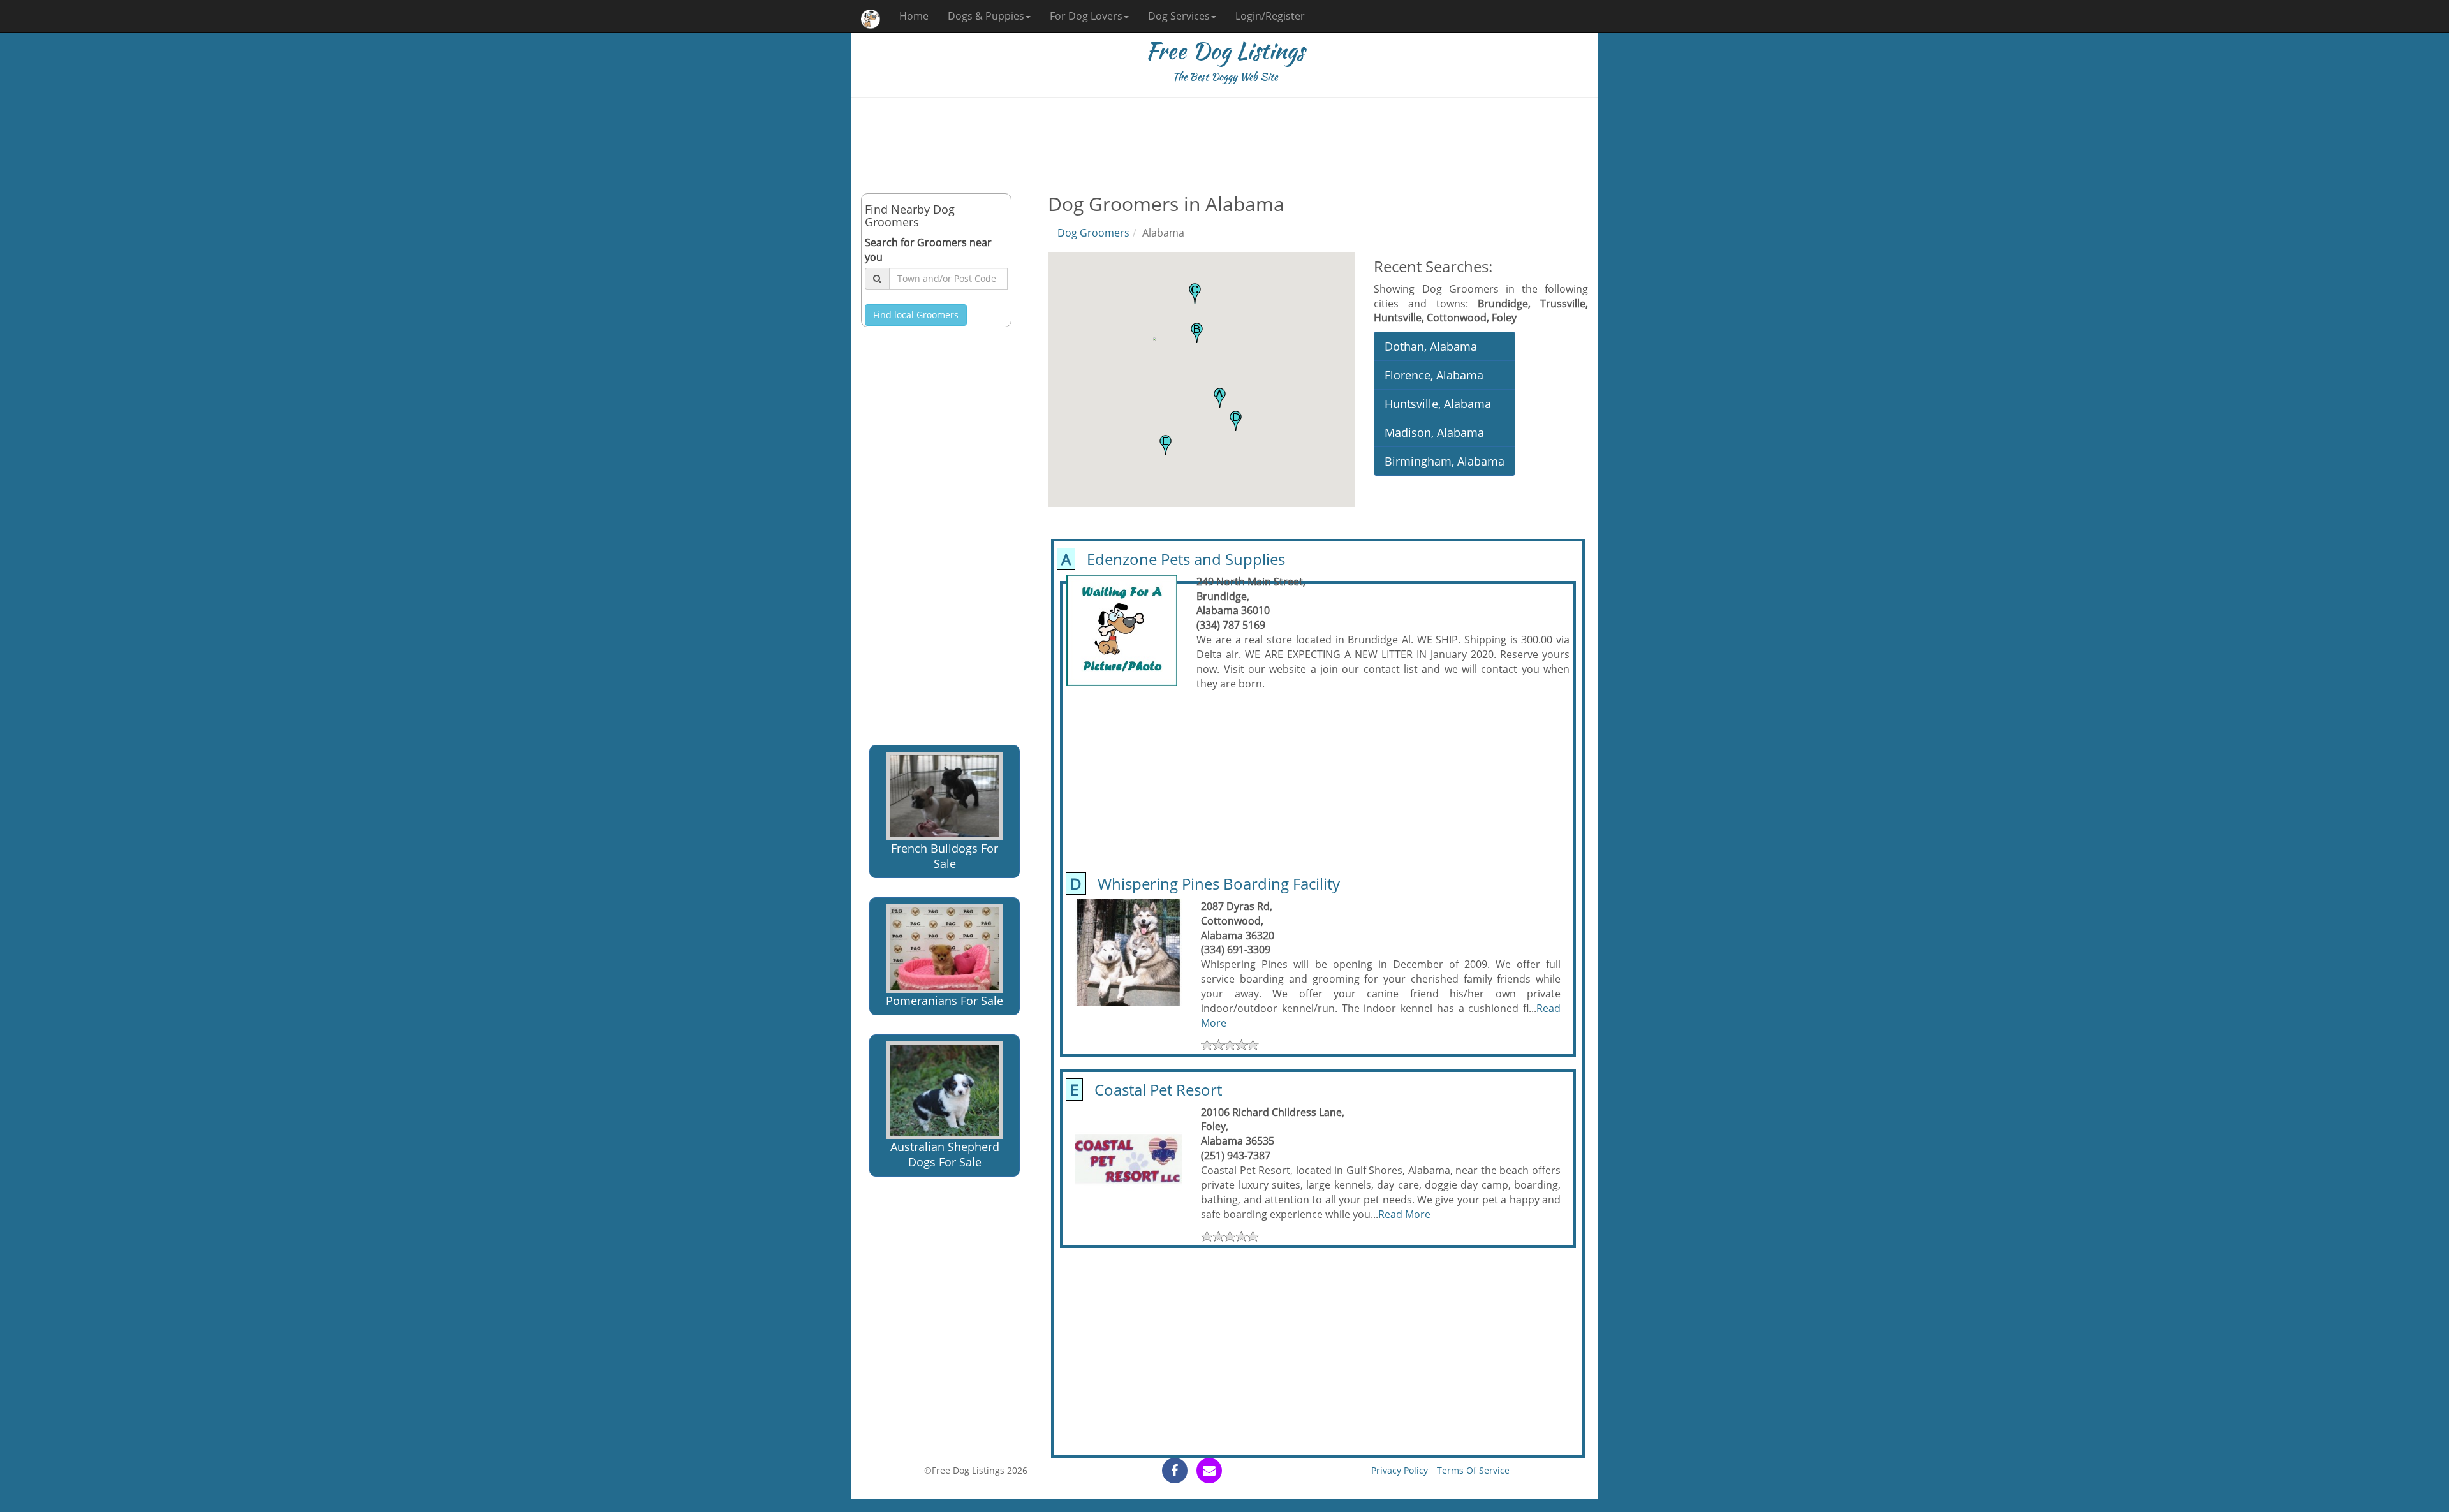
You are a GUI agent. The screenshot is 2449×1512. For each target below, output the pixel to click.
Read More (1404, 1214)
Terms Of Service (1473, 1470)
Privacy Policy (1400, 1470)
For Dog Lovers (1086, 16)
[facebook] (1175, 1471)
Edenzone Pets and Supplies (1171, 559)
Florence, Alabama (1434, 375)
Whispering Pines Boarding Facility (1203, 884)
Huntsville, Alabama (1438, 404)
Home (914, 16)
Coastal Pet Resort (1144, 1090)
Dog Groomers (1093, 233)
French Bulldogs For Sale (945, 856)
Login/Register (1270, 16)
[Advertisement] (1224, 145)
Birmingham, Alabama (1445, 461)
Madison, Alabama (1434, 432)
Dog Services (1179, 16)
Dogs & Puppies (986, 16)
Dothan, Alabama (1431, 346)
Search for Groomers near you (928, 250)
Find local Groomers (916, 315)
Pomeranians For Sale (945, 1001)
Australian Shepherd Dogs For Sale (945, 1154)
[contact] (1209, 1471)
